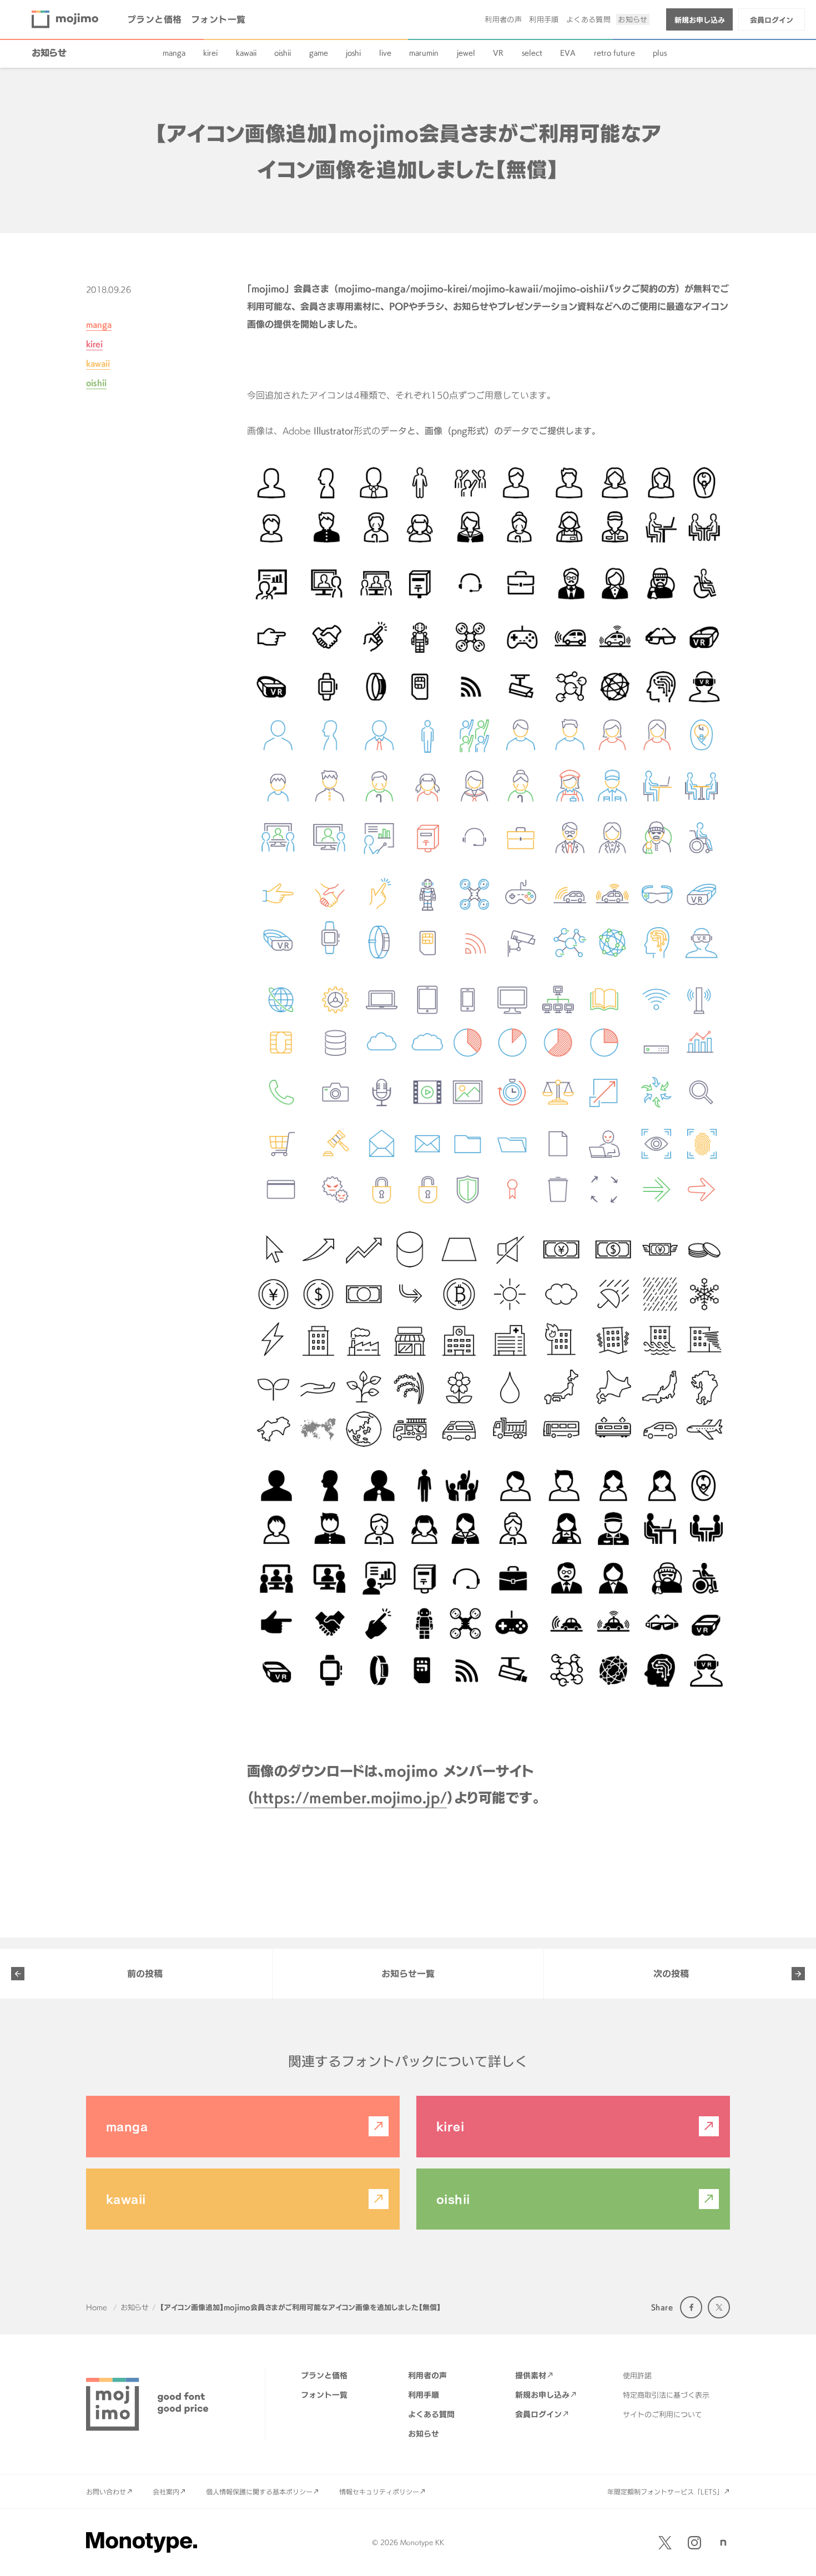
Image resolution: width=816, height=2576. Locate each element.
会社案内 (166, 2492)
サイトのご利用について (663, 2414)
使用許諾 (637, 2376)
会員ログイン (772, 20)
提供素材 (531, 2375)
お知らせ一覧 (408, 1974)
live (385, 53)
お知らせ (633, 19)
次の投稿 (671, 1974)
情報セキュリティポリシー (379, 2492)
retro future (614, 53)
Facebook (691, 2307)
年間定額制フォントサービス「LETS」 (665, 2492)
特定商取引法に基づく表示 (666, 2395)
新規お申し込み (700, 20)
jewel (466, 53)
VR (498, 53)
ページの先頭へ (794, 2554)
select (532, 53)
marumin (424, 53)
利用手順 (544, 19)
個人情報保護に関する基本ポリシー (259, 2492)
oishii (283, 53)
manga (174, 53)
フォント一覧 (218, 19)
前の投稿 (145, 1974)
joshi (353, 53)
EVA (568, 53)
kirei (210, 53)
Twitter (719, 2307)
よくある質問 (588, 19)
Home (97, 2307)
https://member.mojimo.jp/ (350, 1798)
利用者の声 (503, 19)
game (319, 53)
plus (660, 53)
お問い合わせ (106, 2492)
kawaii (246, 53)
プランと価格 (155, 19)
